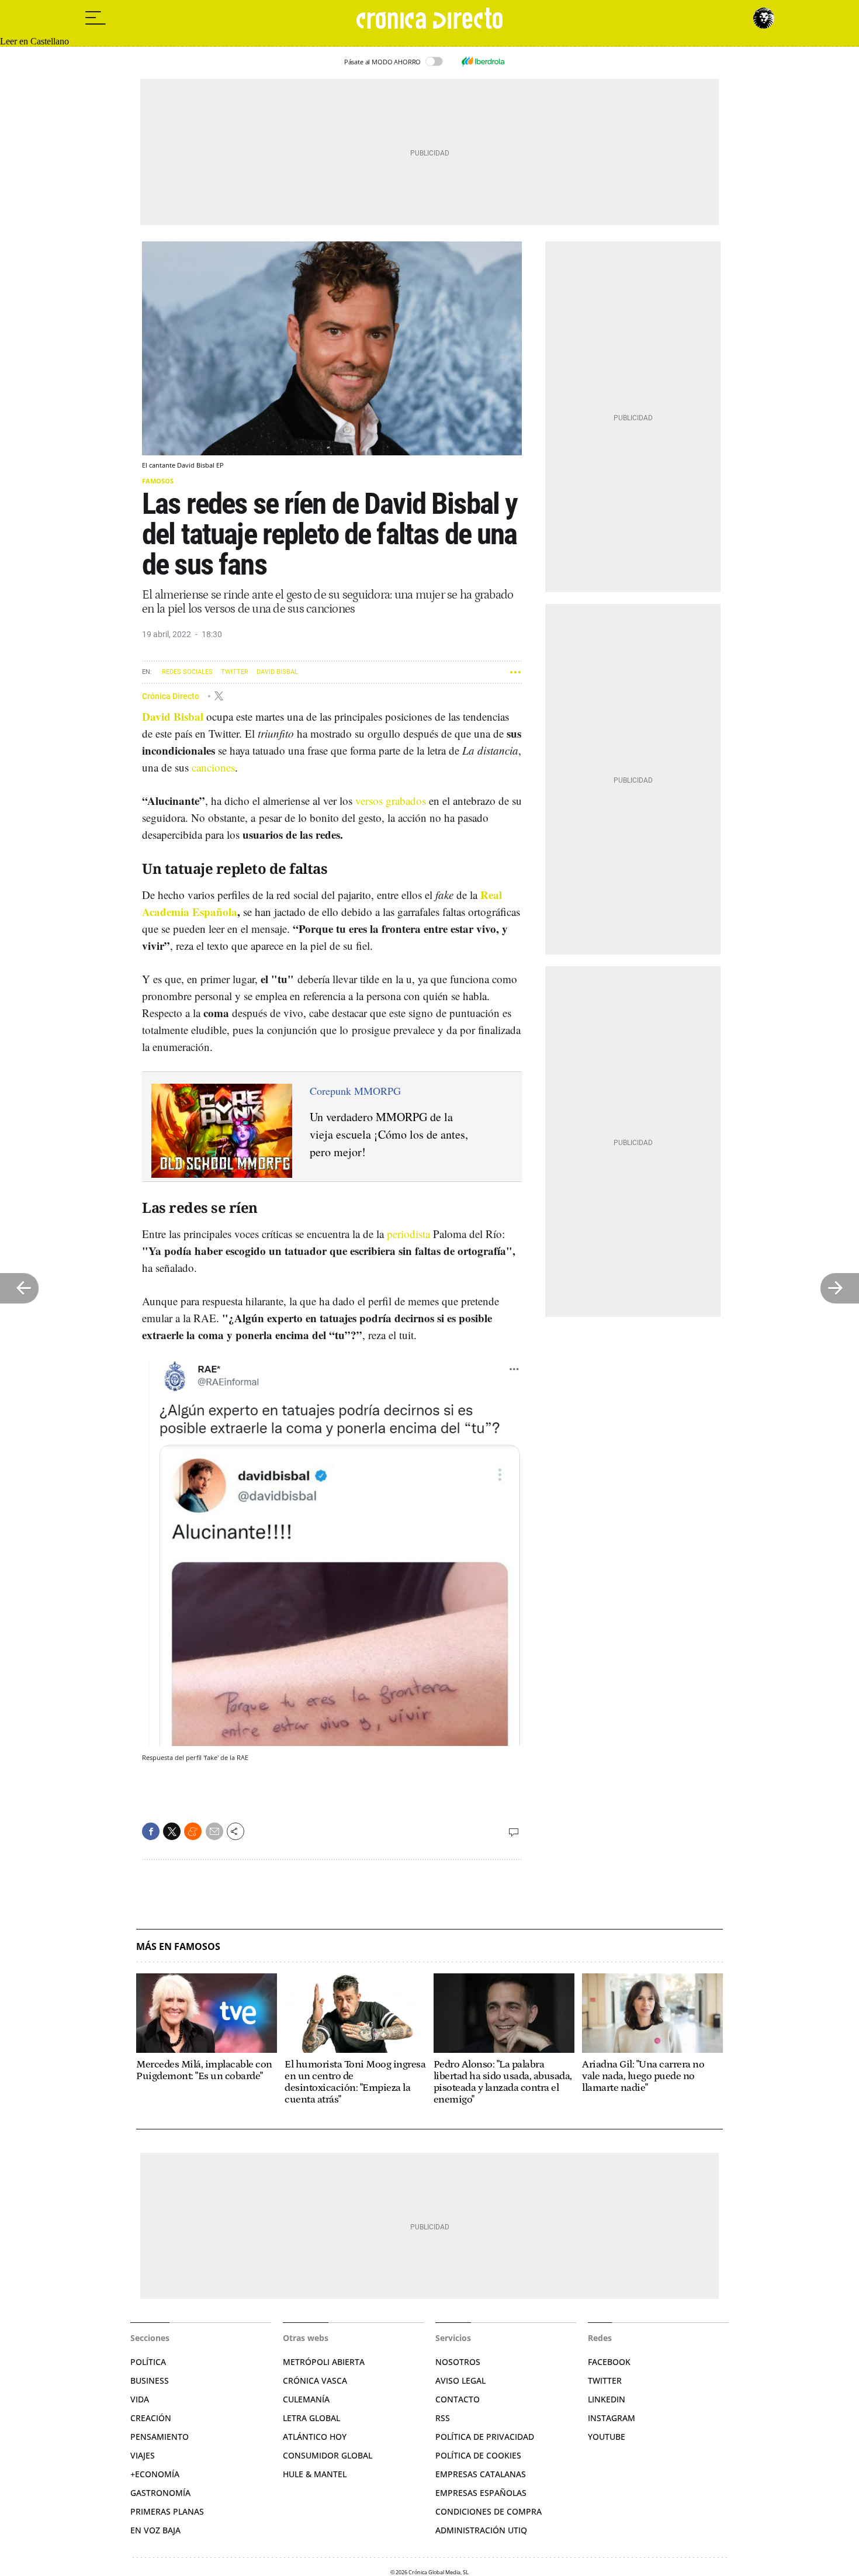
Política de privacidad (485, 2437)
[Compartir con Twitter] (172, 1831)
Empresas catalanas (481, 2474)
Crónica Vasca (315, 2380)
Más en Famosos (178, 1947)
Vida (140, 2399)
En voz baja (155, 2530)
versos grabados (391, 801)
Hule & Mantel (315, 2474)
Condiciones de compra (489, 2511)
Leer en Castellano (34, 41)
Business (150, 2380)
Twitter (235, 672)
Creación (151, 2418)
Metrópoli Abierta (324, 2362)
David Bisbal (277, 672)
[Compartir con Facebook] (151, 1831)
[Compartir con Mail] (214, 1831)
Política (148, 2362)
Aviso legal (460, 2380)
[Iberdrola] (483, 61)
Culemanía (306, 2399)
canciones (213, 767)
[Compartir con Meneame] (193, 1831)
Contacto (458, 2399)
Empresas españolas (481, 2493)
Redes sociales (187, 672)
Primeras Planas (167, 2511)
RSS (443, 2418)
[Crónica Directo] (430, 18)
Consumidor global (328, 2455)
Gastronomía (160, 2493)
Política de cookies (478, 2455)
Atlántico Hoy (315, 2437)
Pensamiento (160, 2437)
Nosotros (458, 2362)
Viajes (143, 2455)
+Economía (155, 2474)
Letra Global (311, 2418)
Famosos (158, 481)
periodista (408, 1234)
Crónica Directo (172, 696)
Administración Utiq (481, 2530)
